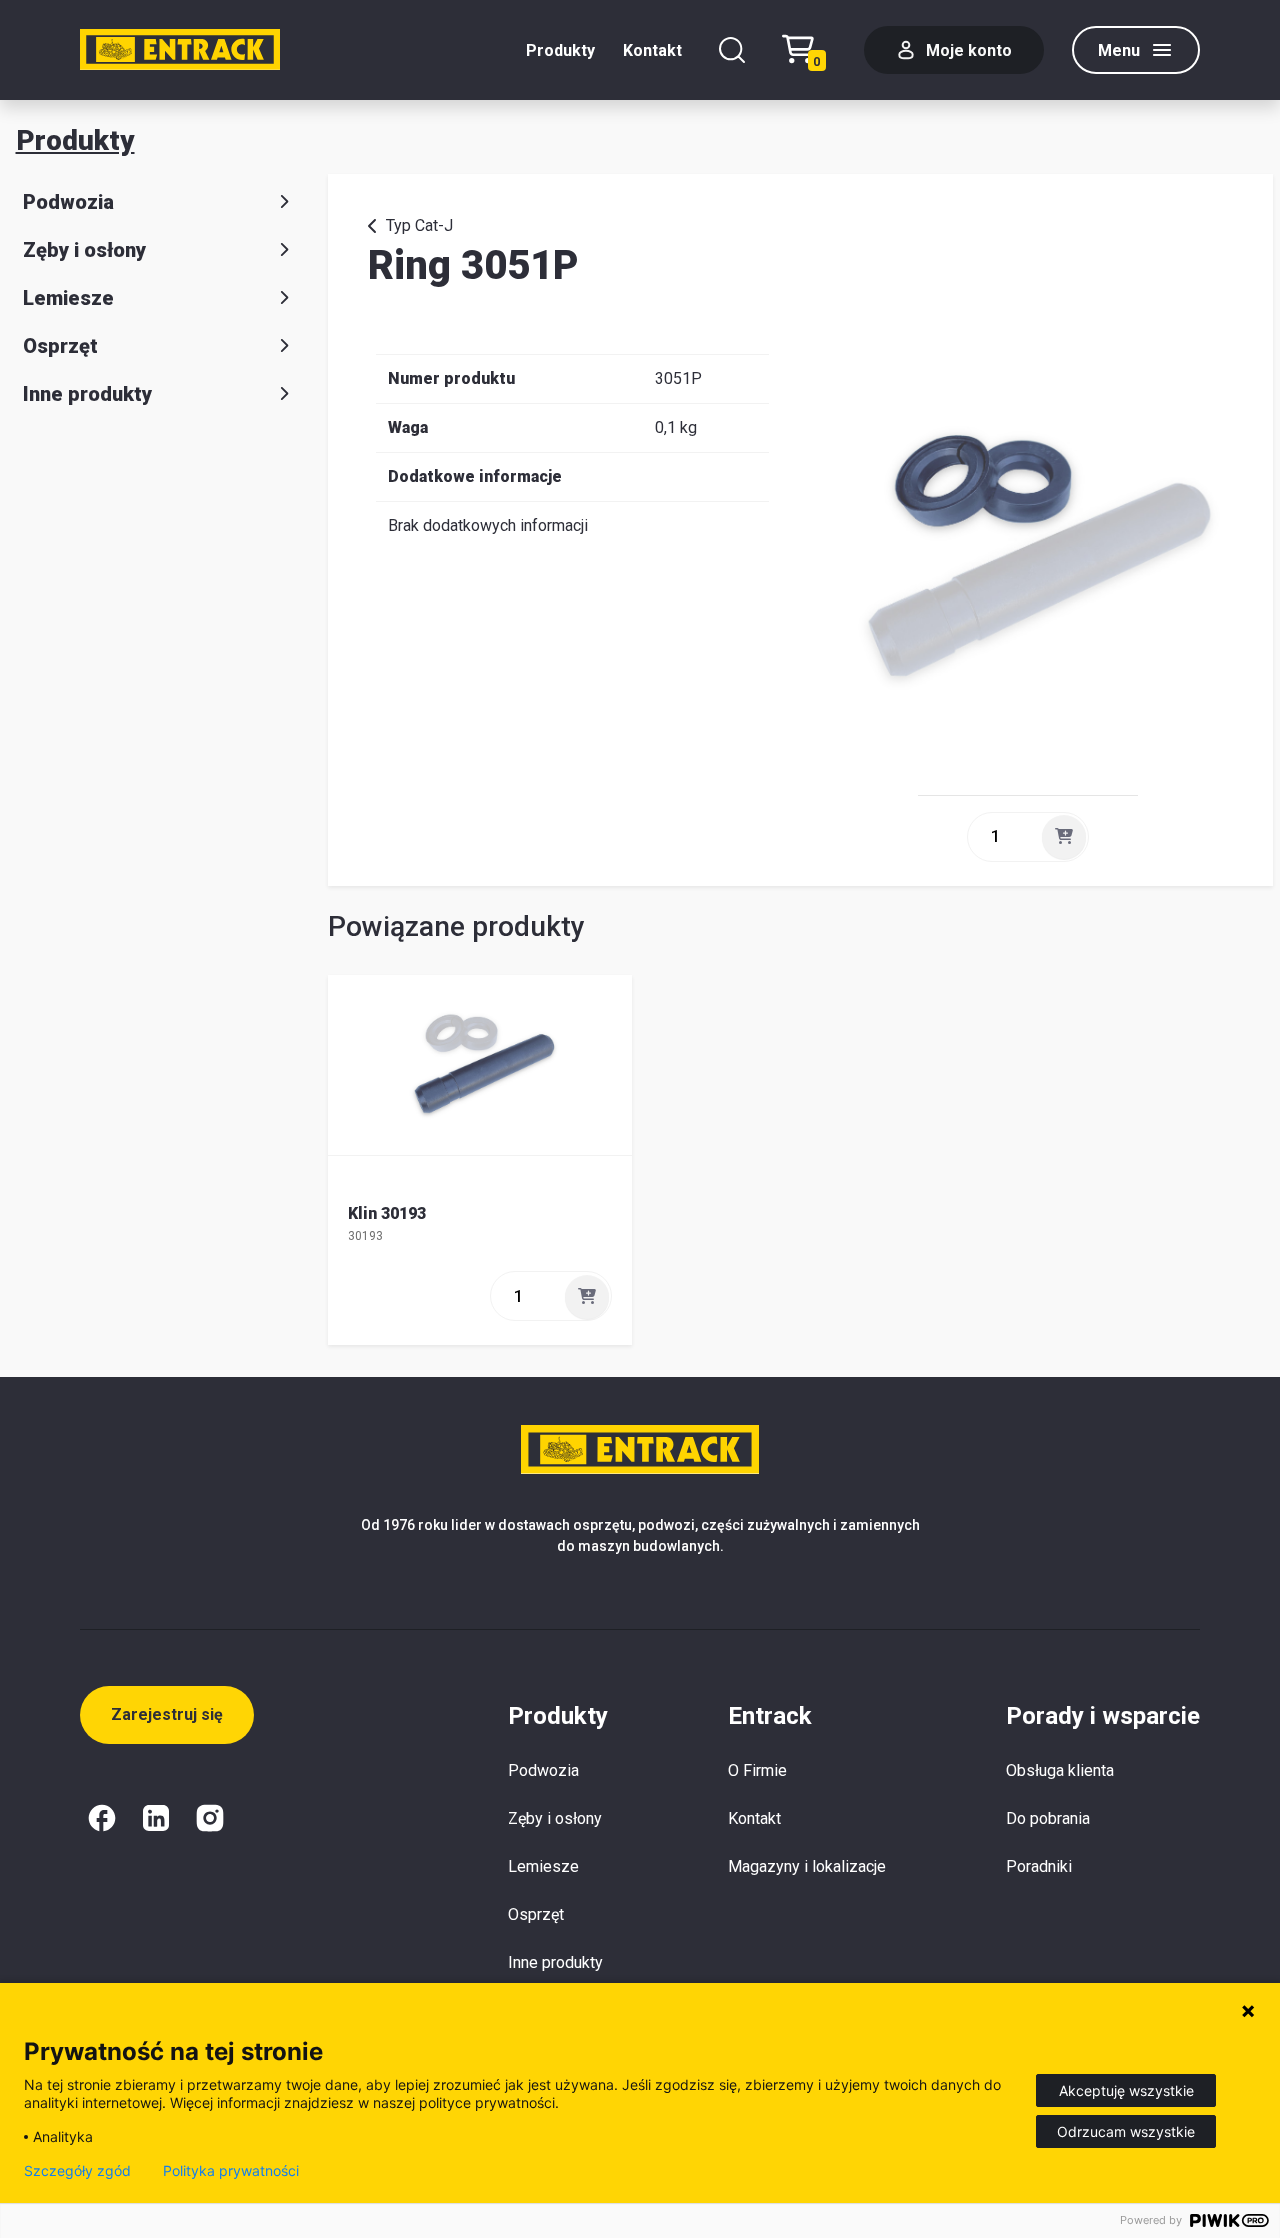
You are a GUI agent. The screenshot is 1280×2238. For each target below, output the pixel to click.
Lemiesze (68, 298)
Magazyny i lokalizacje (807, 1866)
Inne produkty (87, 394)
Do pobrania (1048, 1818)
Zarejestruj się (167, 1714)
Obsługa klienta (1060, 1770)
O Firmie (757, 1770)
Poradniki (1039, 1866)
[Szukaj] (732, 50)
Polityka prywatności (231, 2171)
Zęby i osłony (84, 250)
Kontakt (652, 50)
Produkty (560, 50)
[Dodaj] (1064, 837)
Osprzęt (60, 346)
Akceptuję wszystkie (1126, 2090)
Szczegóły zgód (77, 2171)
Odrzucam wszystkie (1126, 2131)
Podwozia (68, 202)
